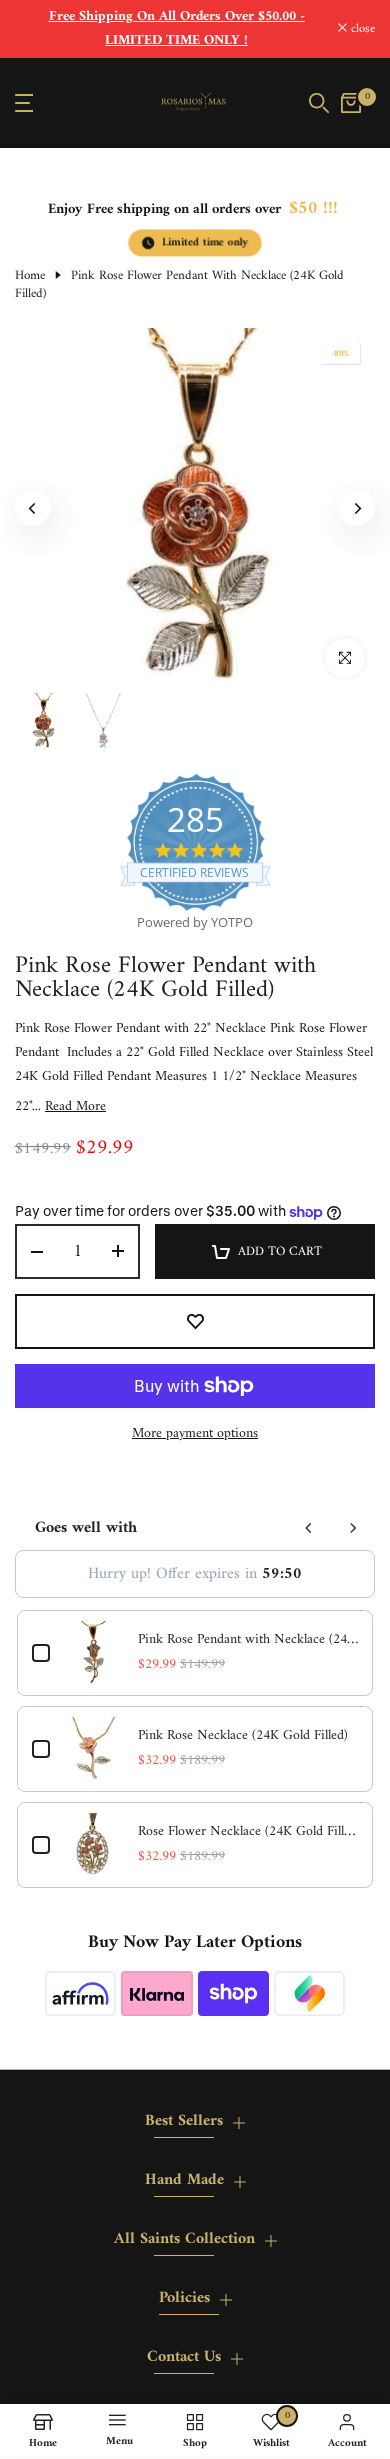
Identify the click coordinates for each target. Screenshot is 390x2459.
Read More (75, 1107)
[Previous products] (309, 1528)
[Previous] (33, 508)
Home (30, 276)
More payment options (195, 1434)
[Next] (357, 508)
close (361, 29)
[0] (351, 103)
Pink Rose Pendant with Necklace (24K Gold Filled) (248, 1640)
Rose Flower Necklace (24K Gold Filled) (248, 1832)
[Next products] (353, 1528)
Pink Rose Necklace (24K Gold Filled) (243, 1736)
